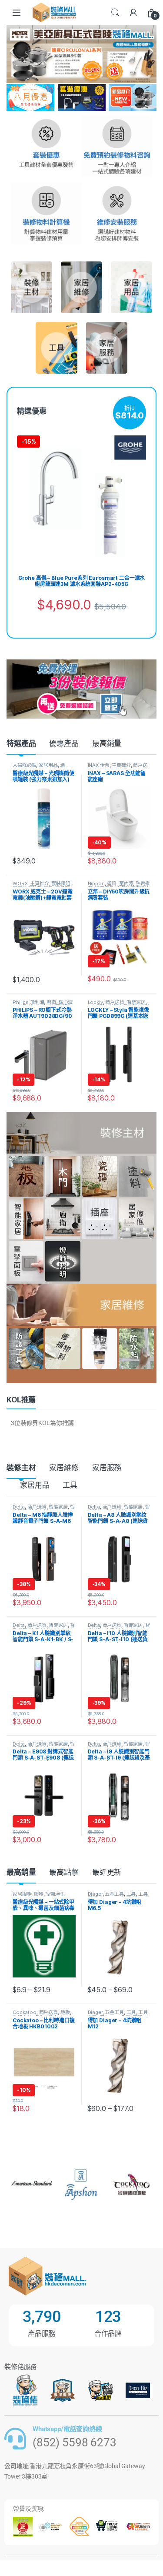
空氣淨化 (55, 1894)
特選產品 (21, 743)
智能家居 (136, 1002)
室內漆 (126, 883)
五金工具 (114, 1894)
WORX (20, 883)
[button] (12, 51)
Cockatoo (25, 2012)
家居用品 (48, 765)
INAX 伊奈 (99, 765)
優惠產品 (64, 743)
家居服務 (107, 1468)
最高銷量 (107, 743)
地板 (65, 2012)
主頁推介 (121, 765)
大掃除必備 (24, 765)
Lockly (95, 1002)
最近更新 (107, 1872)
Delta (19, 1507)
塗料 (112, 883)
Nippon (96, 883)
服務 (39, 1894)
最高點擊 (64, 1872)
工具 (70, 1485)
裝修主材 (21, 1468)
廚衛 (51, 1002)
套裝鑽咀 (61, 883)
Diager (95, 1894)
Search (115, 13)
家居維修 (64, 1468)
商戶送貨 (115, 1002)
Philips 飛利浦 (28, 1002)
